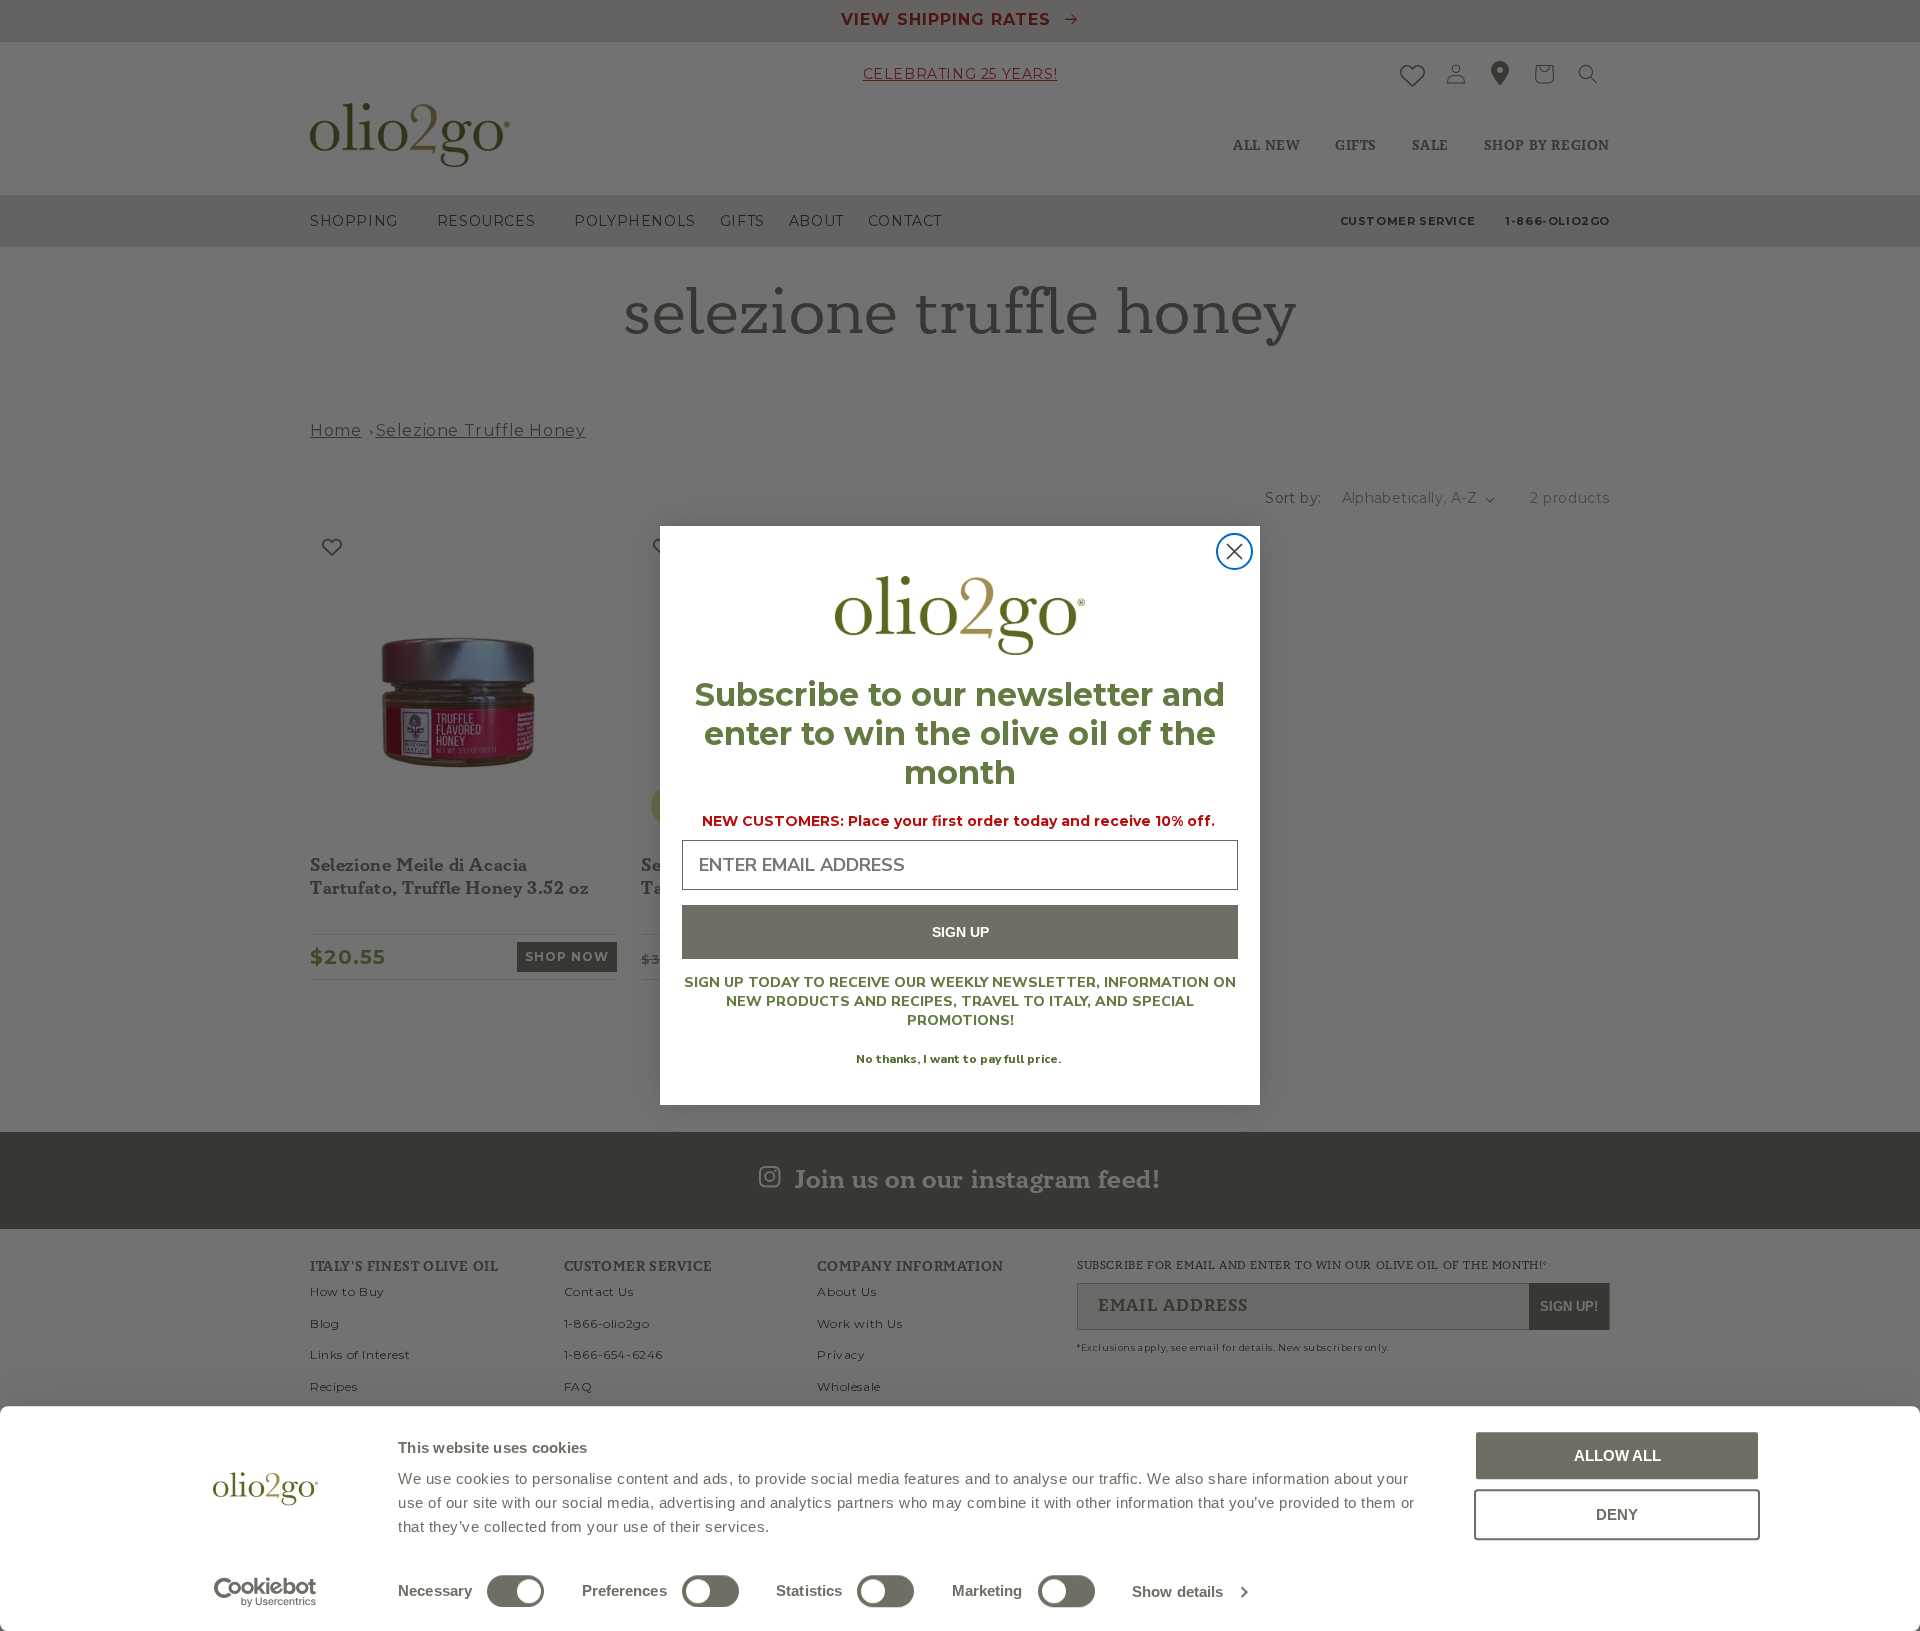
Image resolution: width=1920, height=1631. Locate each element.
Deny (1617, 1514)
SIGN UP (960, 932)
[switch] (710, 1591)
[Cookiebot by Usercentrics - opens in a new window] (265, 1592)
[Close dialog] (1234, 551)
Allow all (1617, 1455)
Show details (1177, 1591)
